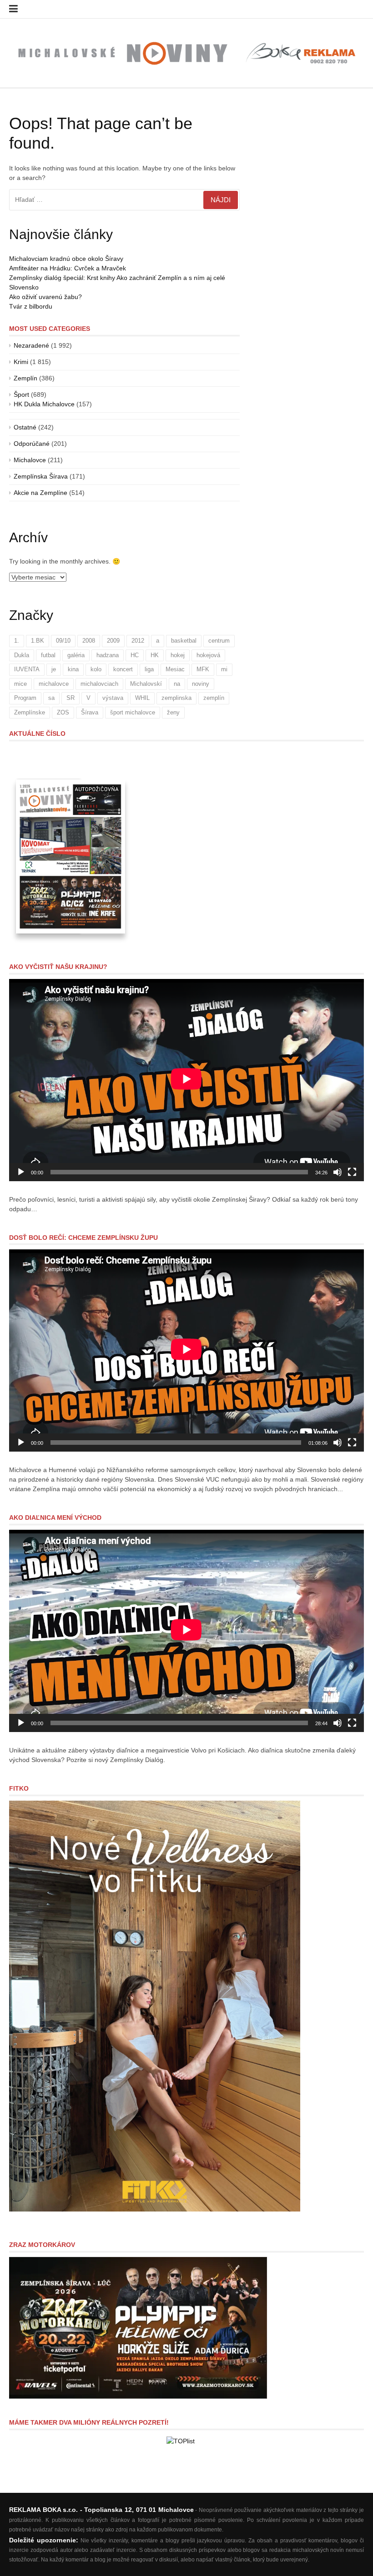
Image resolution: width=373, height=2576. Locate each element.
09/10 (63, 641)
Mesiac (175, 669)
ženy (173, 712)
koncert (123, 669)
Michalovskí (146, 684)
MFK (203, 669)
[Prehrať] (21, 1172)
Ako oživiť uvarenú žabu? (45, 297)
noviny (201, 684)
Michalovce (30, 460)
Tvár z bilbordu (31, 306)
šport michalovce (133, 712)
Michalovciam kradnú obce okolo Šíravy (66, 259)
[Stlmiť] (338, 1172)
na (177, 684)
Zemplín (25, 378)
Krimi (21, 362)
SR (71, 698)
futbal (48, 655)
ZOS (63, 712)
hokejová (208, 655)
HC (135, 655)
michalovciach (99, 684)
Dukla (22, 655)
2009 (113, 641)
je (54, 669)
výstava (113, 698)
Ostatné (25, 427)
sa (51, 698)
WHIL (142, 698)
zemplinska (176, 698)
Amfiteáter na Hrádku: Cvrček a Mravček (68, 268)
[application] (186, 1080)
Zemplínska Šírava (41, 476)
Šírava (90, 712)
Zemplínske (30, 712)
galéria (76, 655)
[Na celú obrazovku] (352, 1172)
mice (20, 684)
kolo (96, 669)
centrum (219, 641)
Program (25, 698)
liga (149, 669)
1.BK (38, 641)
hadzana (108, 655)
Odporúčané (32, 444)
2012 (138, 641)
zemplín (214, 698)
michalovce (54, 684)
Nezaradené (31, 345)
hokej (178, 655)
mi (224, 669)
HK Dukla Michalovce (44, 404)
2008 (89, 641)
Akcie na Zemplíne (40, 493)
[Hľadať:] (124, 200)
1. (17, 641)
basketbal (184, 641)
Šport (21, 394)
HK (155, 655)
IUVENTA (27, 669)
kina (73, 669)
